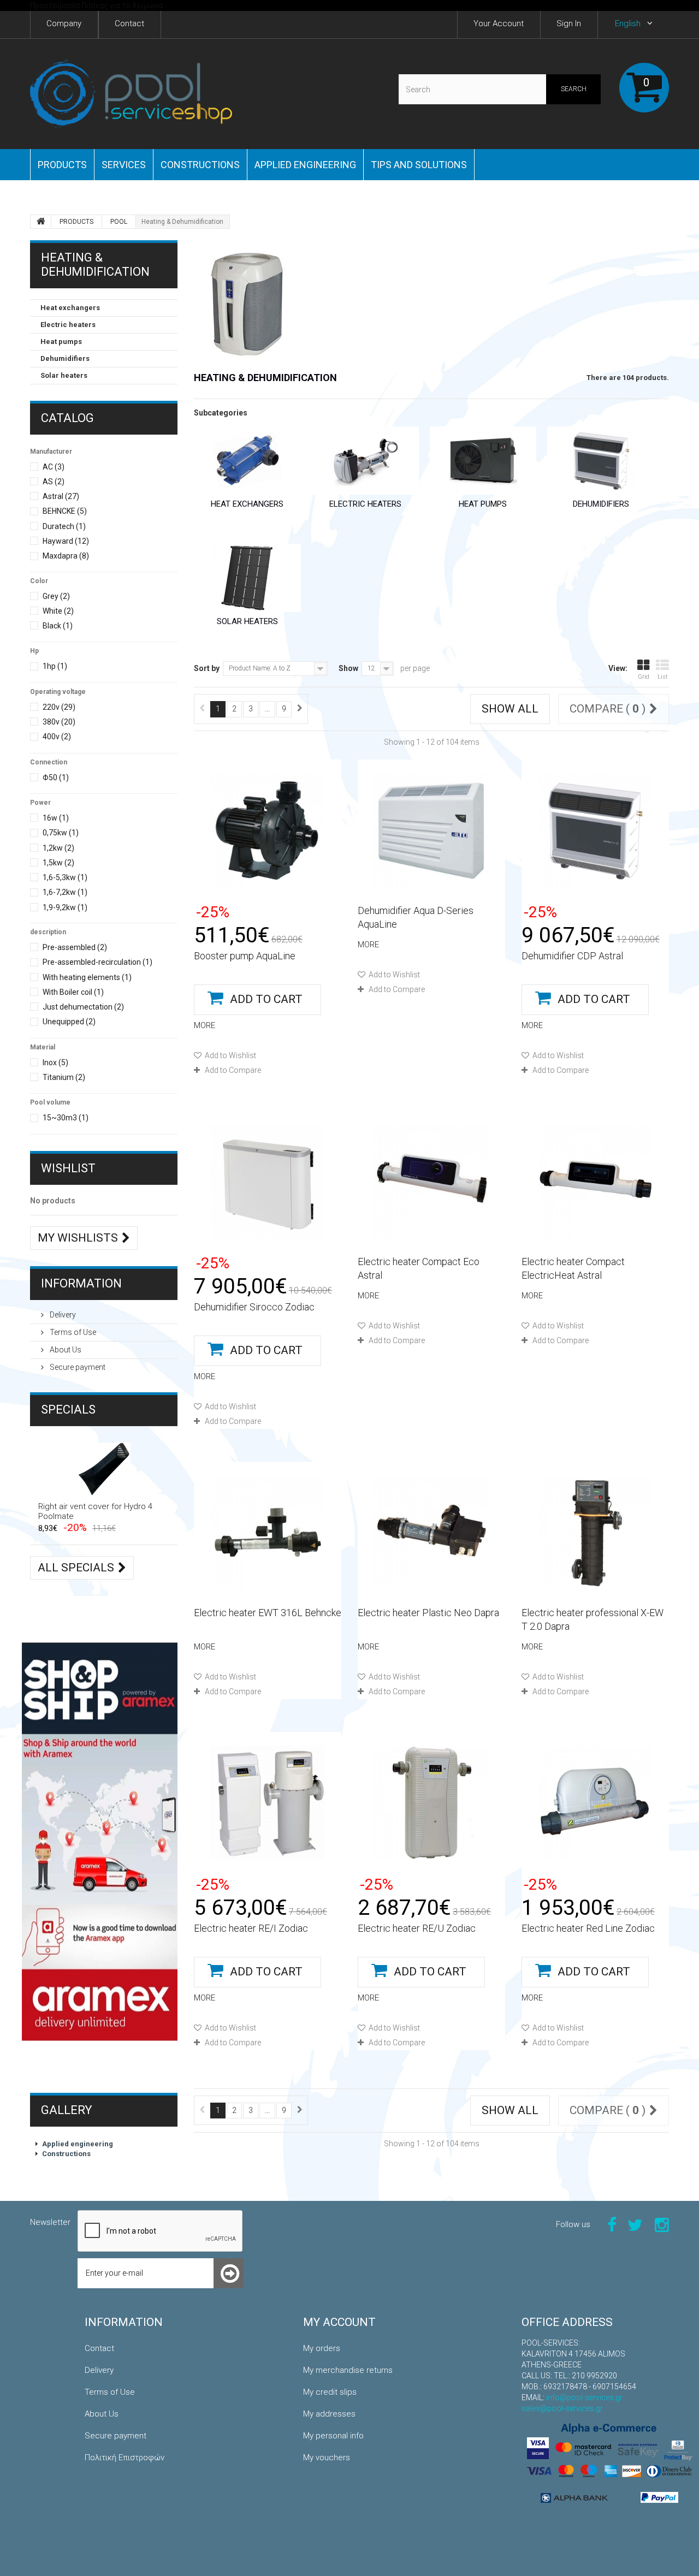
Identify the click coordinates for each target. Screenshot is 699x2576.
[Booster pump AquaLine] (268, 830)
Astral (61, 496)
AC (54, 467)
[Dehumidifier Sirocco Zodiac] (268, 1182)
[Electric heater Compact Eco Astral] (431, 1182)
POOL (119, 222)
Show (348, 668)
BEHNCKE (65, 511)
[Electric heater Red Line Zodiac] (595, 1803)
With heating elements (87, 977)
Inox (55, 1063)
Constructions (200, 165)
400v (57, 737)
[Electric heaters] (365, 461)
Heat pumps (61, 342)
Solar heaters (64, 375)
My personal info (333, 2436)
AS (54, 482)
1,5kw (58, 863)
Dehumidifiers (65, 358)
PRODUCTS (62, 165)
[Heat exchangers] (247, 461)
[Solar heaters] (247, 578)
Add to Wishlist (230, 1055)
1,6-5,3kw (65, 877)
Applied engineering (305, 165)
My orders (322, 2348)
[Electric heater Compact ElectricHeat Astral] (595, 1182)
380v (59, 722)
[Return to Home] (41, 222)
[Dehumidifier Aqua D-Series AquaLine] (431, 830)
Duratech (64, 526)
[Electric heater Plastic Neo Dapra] (431, 1533)
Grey (56, 596)
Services (124, 165)
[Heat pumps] (483, 461)
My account (339, 2322)
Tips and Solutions (419, 165)
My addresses (329, 2414)
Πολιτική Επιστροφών (125, 2458)
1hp (55, 666)
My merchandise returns (348, 2370)
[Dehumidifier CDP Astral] (595, 830)
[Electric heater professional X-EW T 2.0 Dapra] (595, 1533)
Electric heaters (68, 325)
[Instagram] (662, 2224)
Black (58, 626)
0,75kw (61, 833)
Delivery (62, 1315)
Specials (68, 1409)
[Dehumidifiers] (601, 461)
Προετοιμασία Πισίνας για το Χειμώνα (96, 5)
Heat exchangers (70, 308)
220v (59, 707)
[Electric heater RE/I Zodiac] (268, 1803)
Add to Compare (233, 1070)
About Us (65, 1350)
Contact (99, 2348)
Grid (644, 677)
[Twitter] (635, 2224)
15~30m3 (66, 1118)
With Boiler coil (73, 992)
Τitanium (64, 1077)
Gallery (67, 2110)
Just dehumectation (83, 1007)
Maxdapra (66, 556)
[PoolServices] (131, 94)
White (58, 611)
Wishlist (68, 1168)
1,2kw (58, 848)
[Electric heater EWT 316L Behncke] (268, 1533)
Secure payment (77, 1367)
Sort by (207, 668)
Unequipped (69, 1022)
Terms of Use (72, 1332)
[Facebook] (612, 2224)
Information (81, 1283)
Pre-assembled (75, 947)
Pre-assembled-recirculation (97, 962)
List (663, 677)
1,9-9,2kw (65, 907)
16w (56, 818)
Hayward (66, 541)
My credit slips (330, 2392)
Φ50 (56, 777)
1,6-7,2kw (65, 892)
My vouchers (327, 2458)
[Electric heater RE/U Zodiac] (431, 1803)
